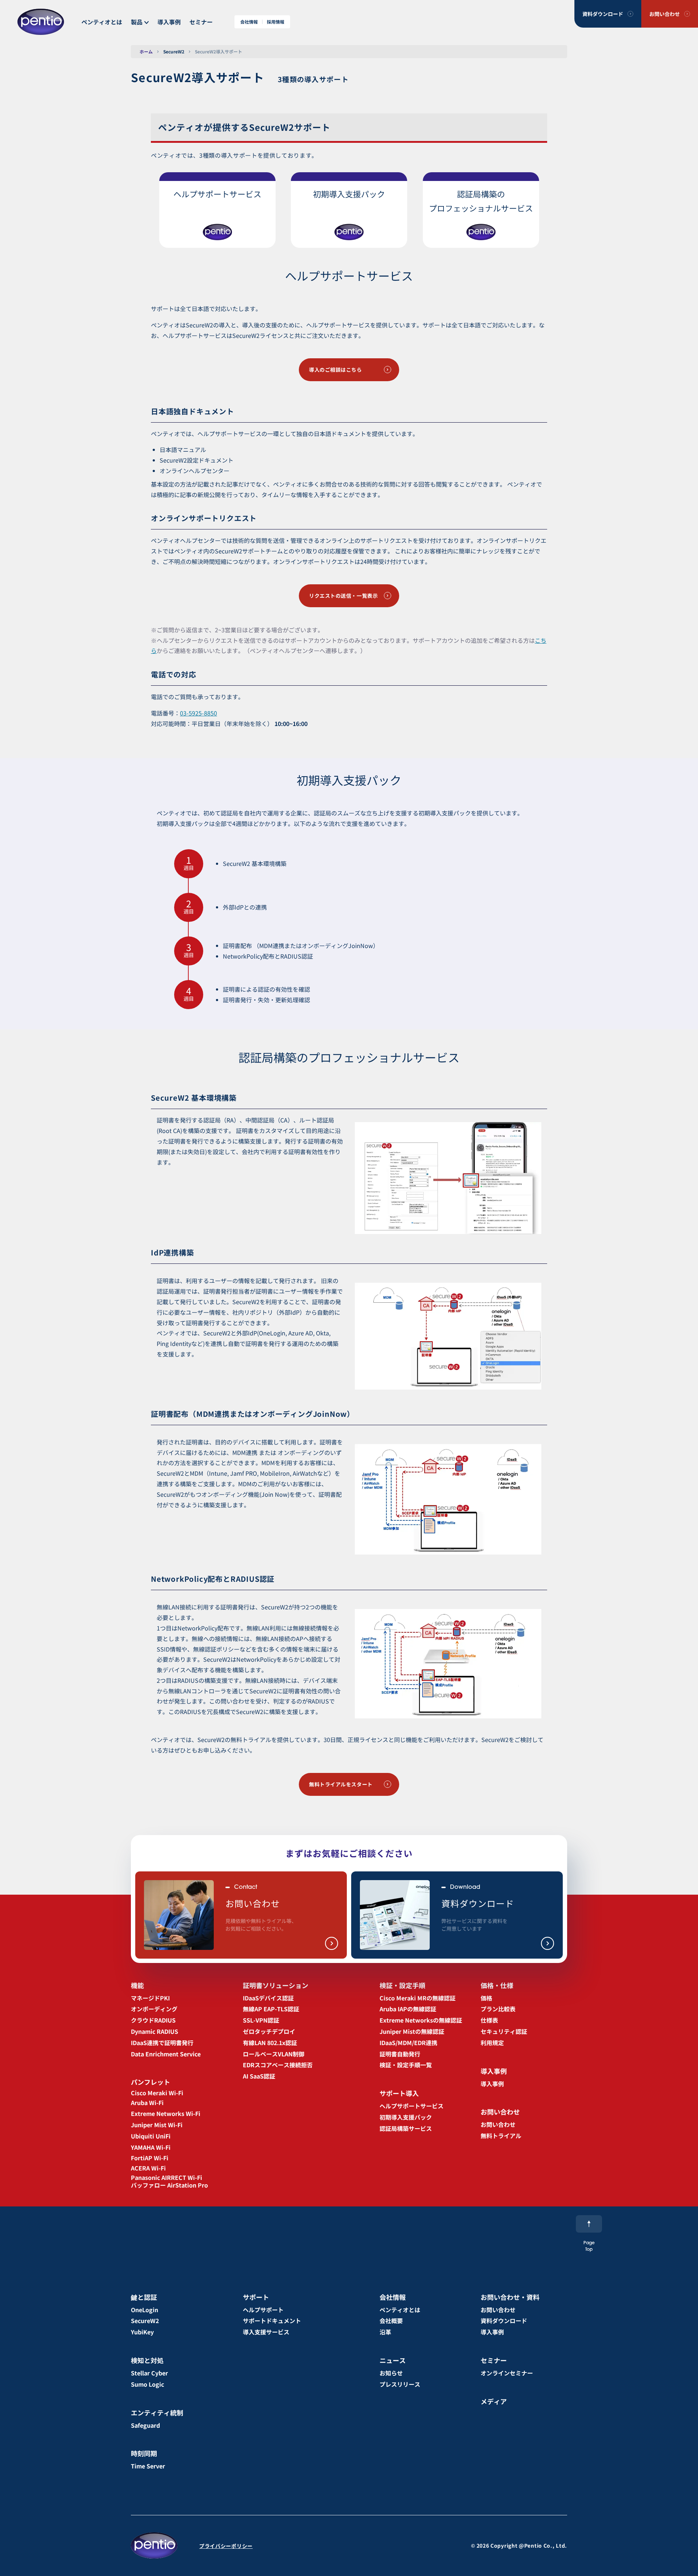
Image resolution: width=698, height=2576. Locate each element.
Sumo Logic (147, 2384)
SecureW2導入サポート (218, 51)
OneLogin (145, 2310)
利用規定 (492, 2043)
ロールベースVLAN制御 (274, 2054)
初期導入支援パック (406, 2117)
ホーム (146, 51)
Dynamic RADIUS (155, 2031)
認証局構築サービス (406, 2128)
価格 (486, 1998)
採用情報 (276, 22)
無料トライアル (501, 2136)
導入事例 (169, 22)
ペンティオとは (102, 22)
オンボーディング (154, 2009)
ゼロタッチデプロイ (269, 2031)
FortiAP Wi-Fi (150, 2158)
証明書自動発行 (400, 2054)
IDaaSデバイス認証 (268, 1998)
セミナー (201, 22)
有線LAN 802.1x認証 (270, 2043)
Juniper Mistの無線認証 (412, 2031)
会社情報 (249, 22)
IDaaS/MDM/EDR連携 (408, 2043)
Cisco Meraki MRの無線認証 (418, 1998)
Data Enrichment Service (166, 2054)
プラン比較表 (498, 2009)
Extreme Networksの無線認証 (421, 2020)
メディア (494, 2401)
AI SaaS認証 (259, 2076)
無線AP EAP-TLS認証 (271, 2009)
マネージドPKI (150, 1998)
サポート (256, 2297)
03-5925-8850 (198, 713)
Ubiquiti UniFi (151, 2136)
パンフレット (151, 2082)
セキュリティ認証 (504, 2031)
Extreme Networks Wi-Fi (166, 2113)
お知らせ (391, 2373)
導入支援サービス (266, 2332)
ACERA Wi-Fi (148, 2168)
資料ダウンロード (603, 14)
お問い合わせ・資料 (510, 2297)
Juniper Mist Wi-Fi (157, 2125)
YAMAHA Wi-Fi (151, 2147)
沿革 (385, 2332)
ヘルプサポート (263, 2310)
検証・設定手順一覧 (406, 2065)
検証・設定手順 (402, 1985)
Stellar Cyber (149, 2373)
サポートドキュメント (272, 2321)
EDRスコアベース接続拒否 (278, 2065)
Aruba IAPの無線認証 (408, 2009)
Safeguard (145, 2425)
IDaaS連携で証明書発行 (162, 2043)
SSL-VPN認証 (261, 2020)
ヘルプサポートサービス (412, 2106)
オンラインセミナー (507, 2373)
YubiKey (142, 2332)
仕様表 (489, 2020)
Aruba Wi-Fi (147, 2103)
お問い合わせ (665, 14)
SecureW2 (174, 51)
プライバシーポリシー (226, 2546)
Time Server (148, 2466)
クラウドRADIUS (153, 2020)
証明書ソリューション (276, 1985)
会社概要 (391, 2321)
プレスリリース (400, 2384)
